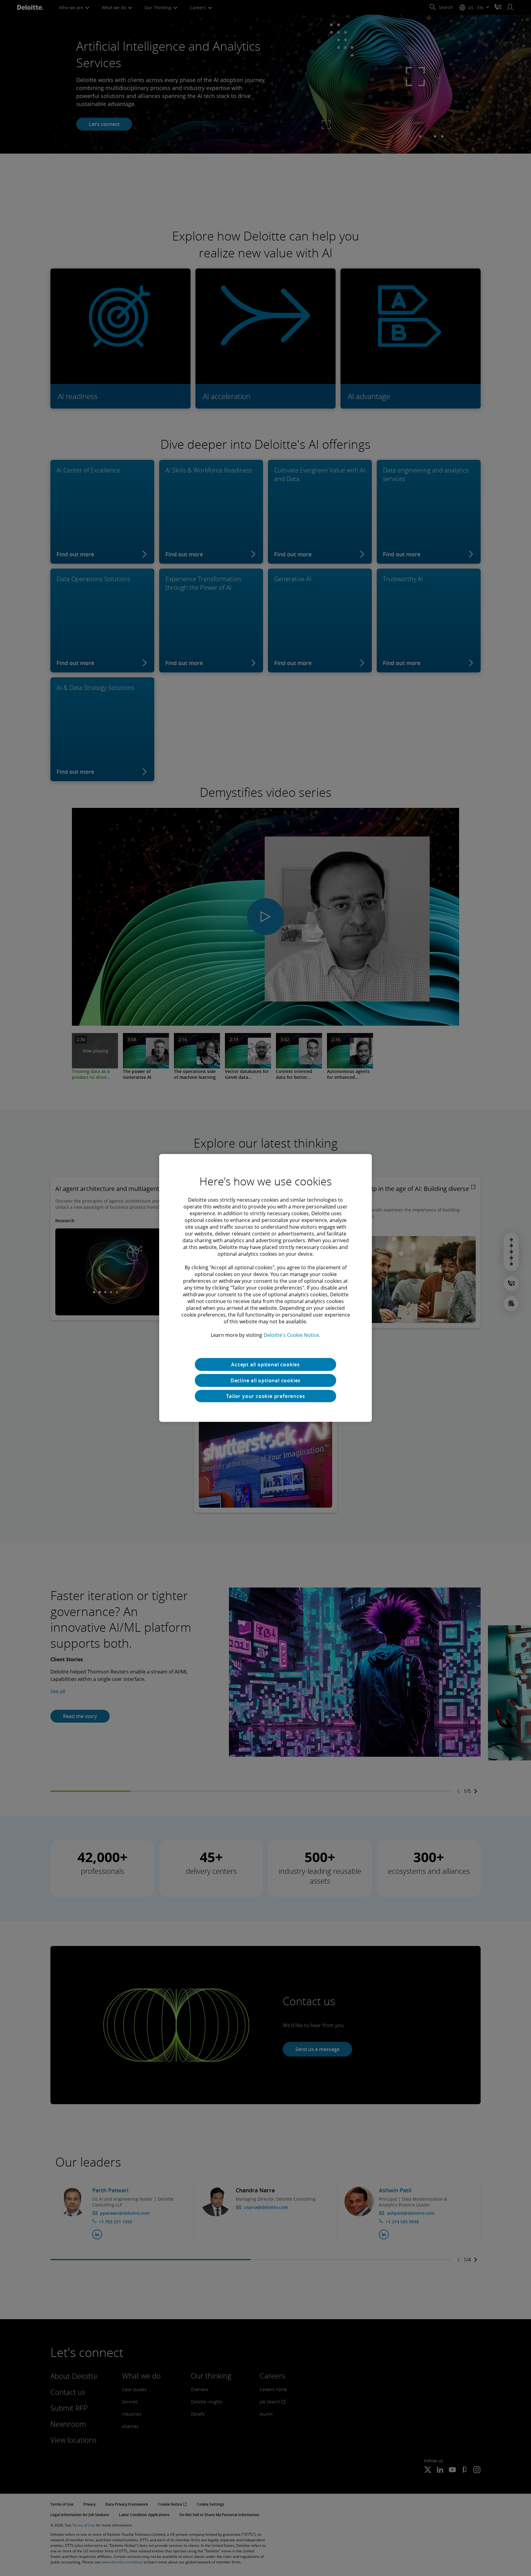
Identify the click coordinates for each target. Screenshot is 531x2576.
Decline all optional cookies (265, 1380)
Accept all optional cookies (265, 1364)
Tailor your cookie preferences (266, 1396)
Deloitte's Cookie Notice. (292, 1335)
